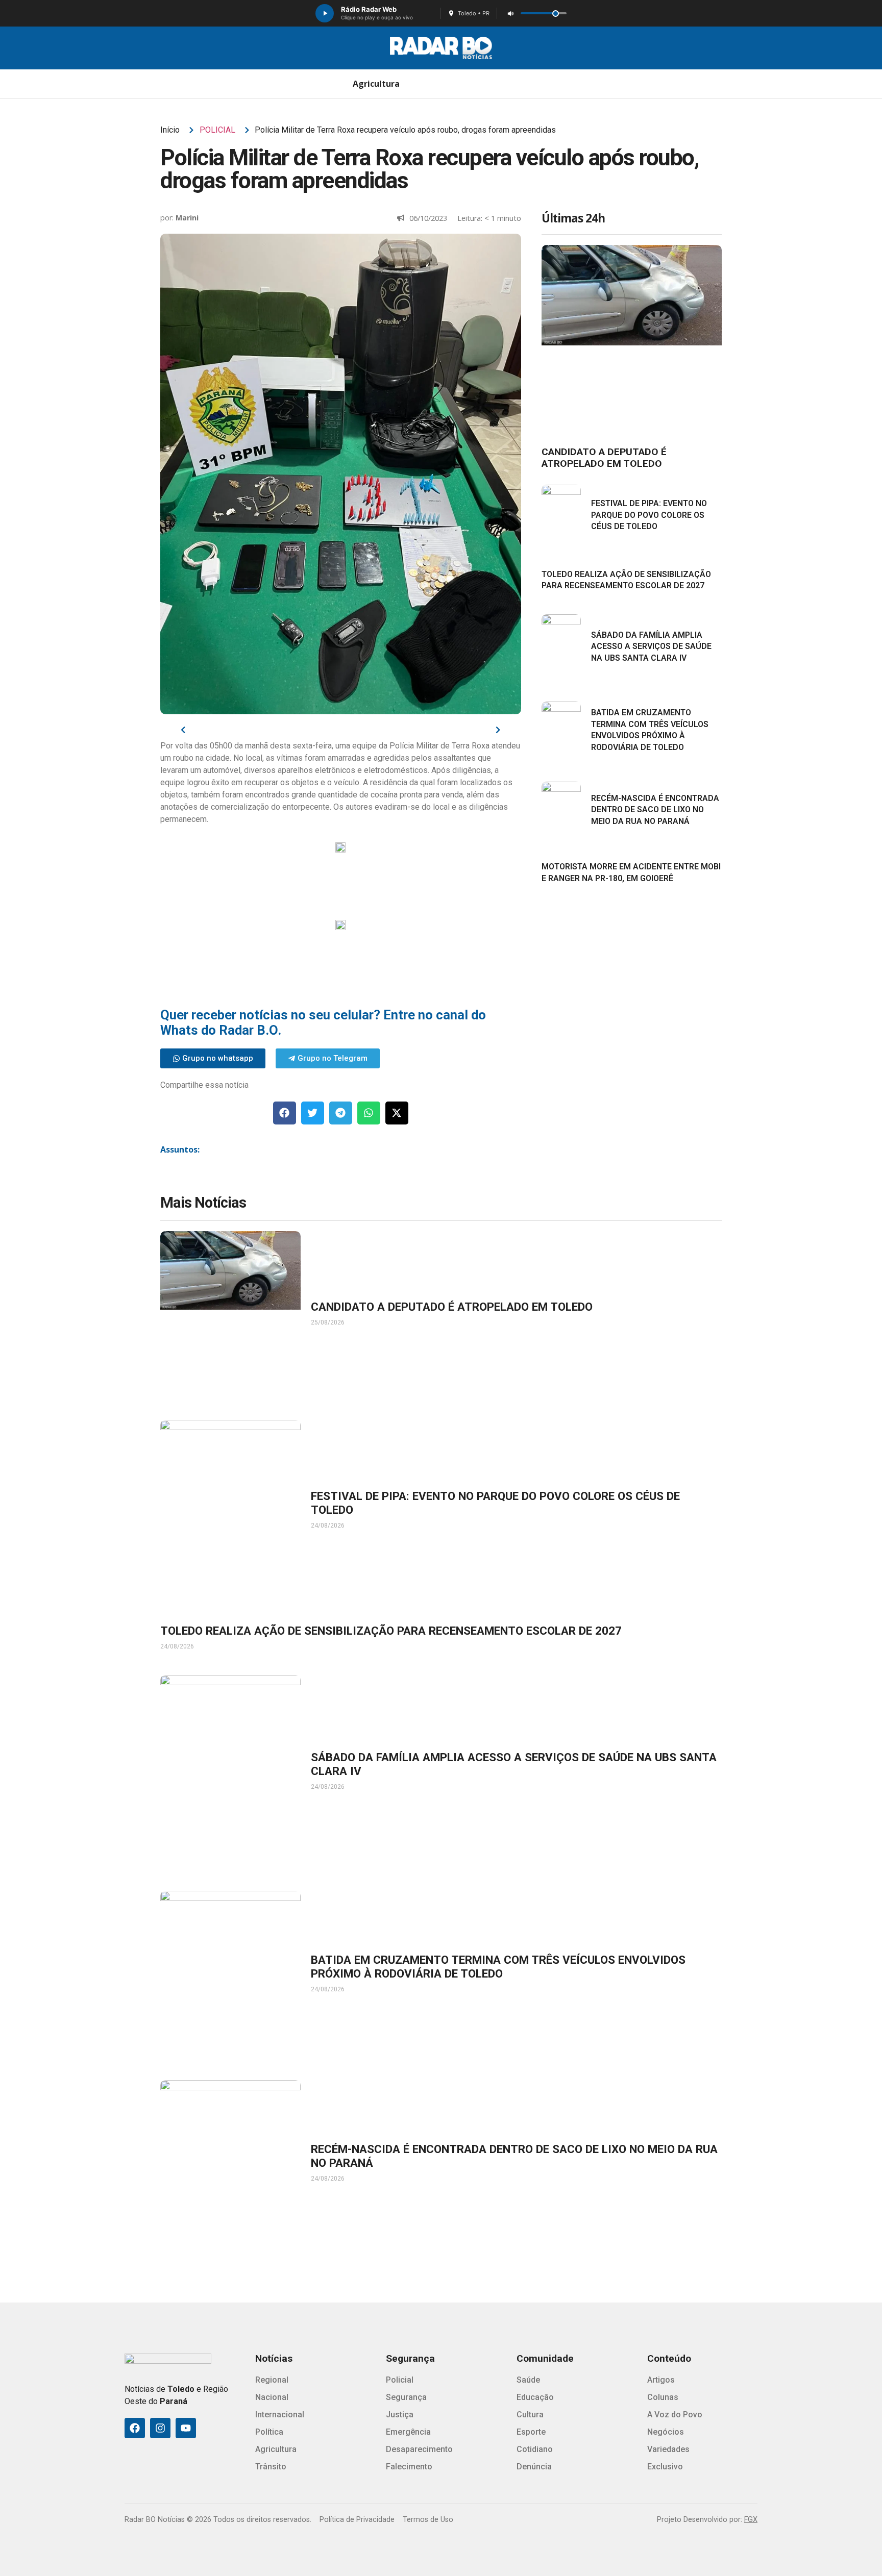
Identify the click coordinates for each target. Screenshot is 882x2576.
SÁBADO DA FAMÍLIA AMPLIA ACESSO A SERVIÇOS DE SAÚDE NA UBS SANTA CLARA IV (651, 646)
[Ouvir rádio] (325, 13)
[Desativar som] (510, 13)
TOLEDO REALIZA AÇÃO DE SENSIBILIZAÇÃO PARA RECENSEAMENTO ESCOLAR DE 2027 (391, 1631)
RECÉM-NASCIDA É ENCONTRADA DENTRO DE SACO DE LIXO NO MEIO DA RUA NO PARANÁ (655, 810)
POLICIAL (217, 130)
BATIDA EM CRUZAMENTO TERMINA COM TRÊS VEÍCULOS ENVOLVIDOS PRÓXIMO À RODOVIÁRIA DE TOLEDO (498, 1967)
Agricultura (376, 84)
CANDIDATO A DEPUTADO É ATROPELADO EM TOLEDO (604, 458)
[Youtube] (186, 2428)
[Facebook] (135, 2428)
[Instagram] (160, 2428)
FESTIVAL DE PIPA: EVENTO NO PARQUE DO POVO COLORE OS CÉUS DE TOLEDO (649, 515)
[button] (285, 1113)
